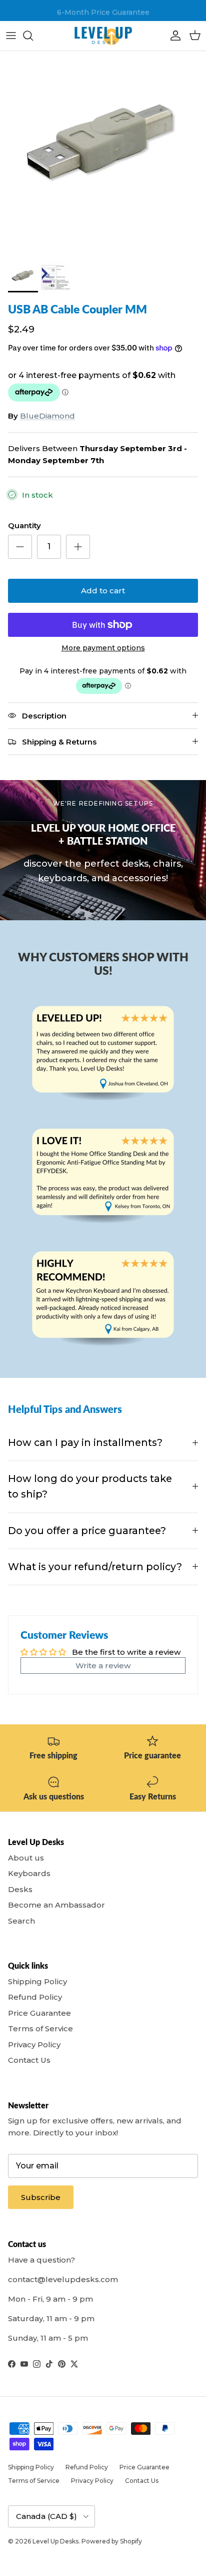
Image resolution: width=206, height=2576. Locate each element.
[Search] (33, 36)
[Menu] (11, 36)
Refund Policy (35, 1997)
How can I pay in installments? (85, 1442)
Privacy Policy (34, 2045)
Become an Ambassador (56, 1905)
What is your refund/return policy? (95, 1567)
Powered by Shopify (112, 2541)
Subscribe (41, 2197)
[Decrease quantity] (20, 547)
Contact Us (29, 2060)
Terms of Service (40, 2029)
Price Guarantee (39, 2013)
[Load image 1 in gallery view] (103, 154)
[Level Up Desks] (103, 36)
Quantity (24, 525)
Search (21, 1921)
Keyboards (29, 1873)
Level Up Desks (55, 2541)
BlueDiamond (47, 416)
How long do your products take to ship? (90, 1486)
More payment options (103, 648)
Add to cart (103, 591)
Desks (20, 1889)
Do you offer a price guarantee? (87, 1531)
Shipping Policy (37, 1981)
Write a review (103, 1666)
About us (26, 1858)
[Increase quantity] (78, 547)
